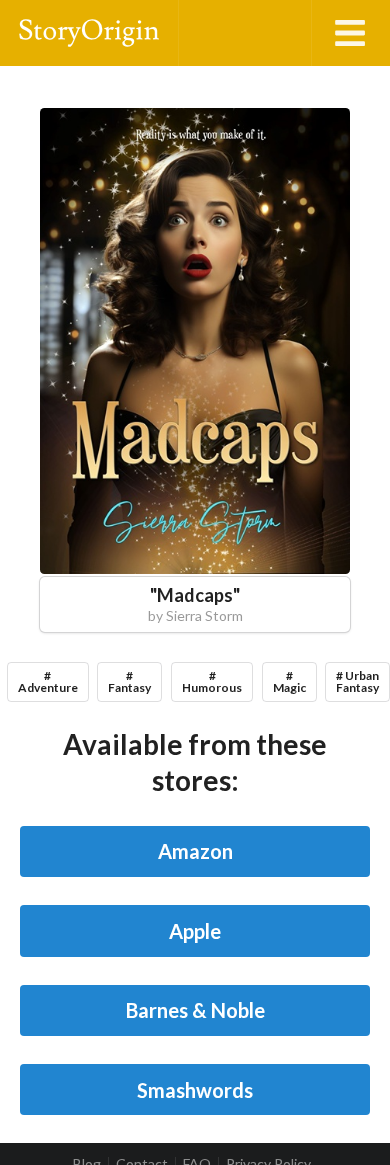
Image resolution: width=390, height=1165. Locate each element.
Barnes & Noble (195, 1010)
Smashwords (195, 1090)
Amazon (195, 851)
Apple (195, 931)
